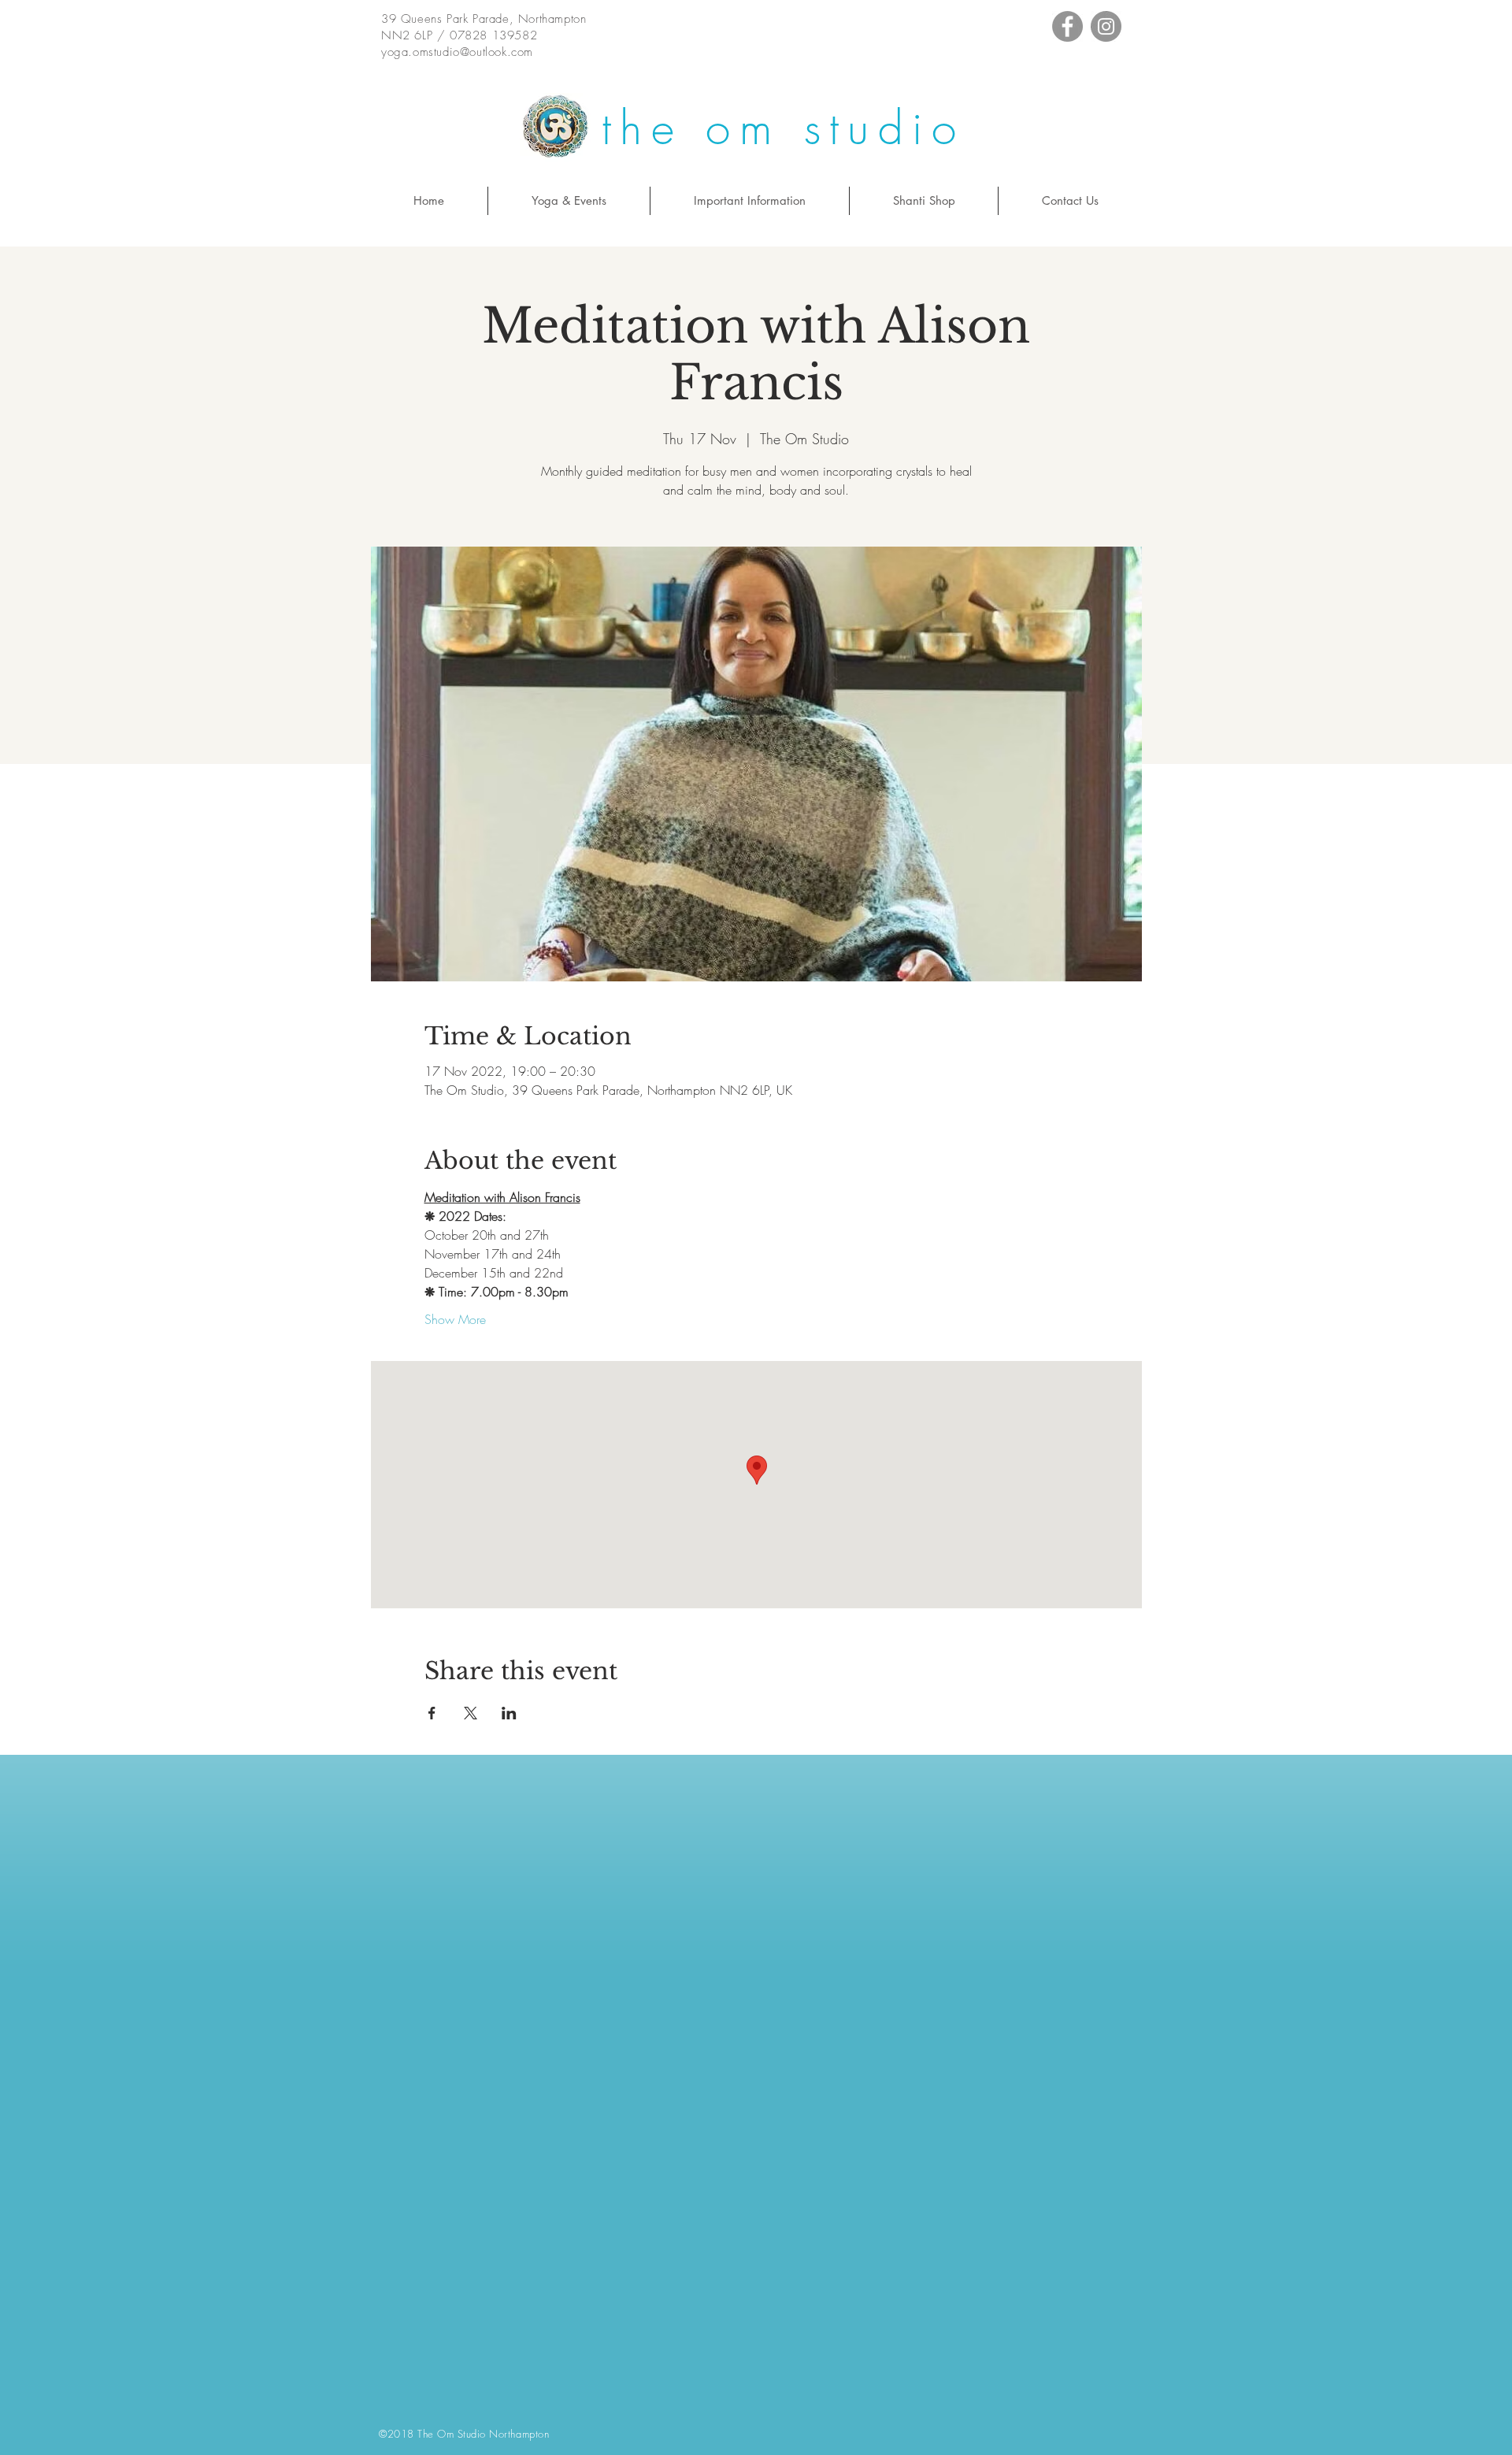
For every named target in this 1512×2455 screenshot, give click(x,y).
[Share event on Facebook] (432, 1713)
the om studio (783, 128)
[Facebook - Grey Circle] (1067, 26)
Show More (455, 1319)
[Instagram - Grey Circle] (1106, 26)
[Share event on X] (471, 1713)
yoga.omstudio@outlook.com (457, 52)
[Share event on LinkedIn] (509, 1713)
